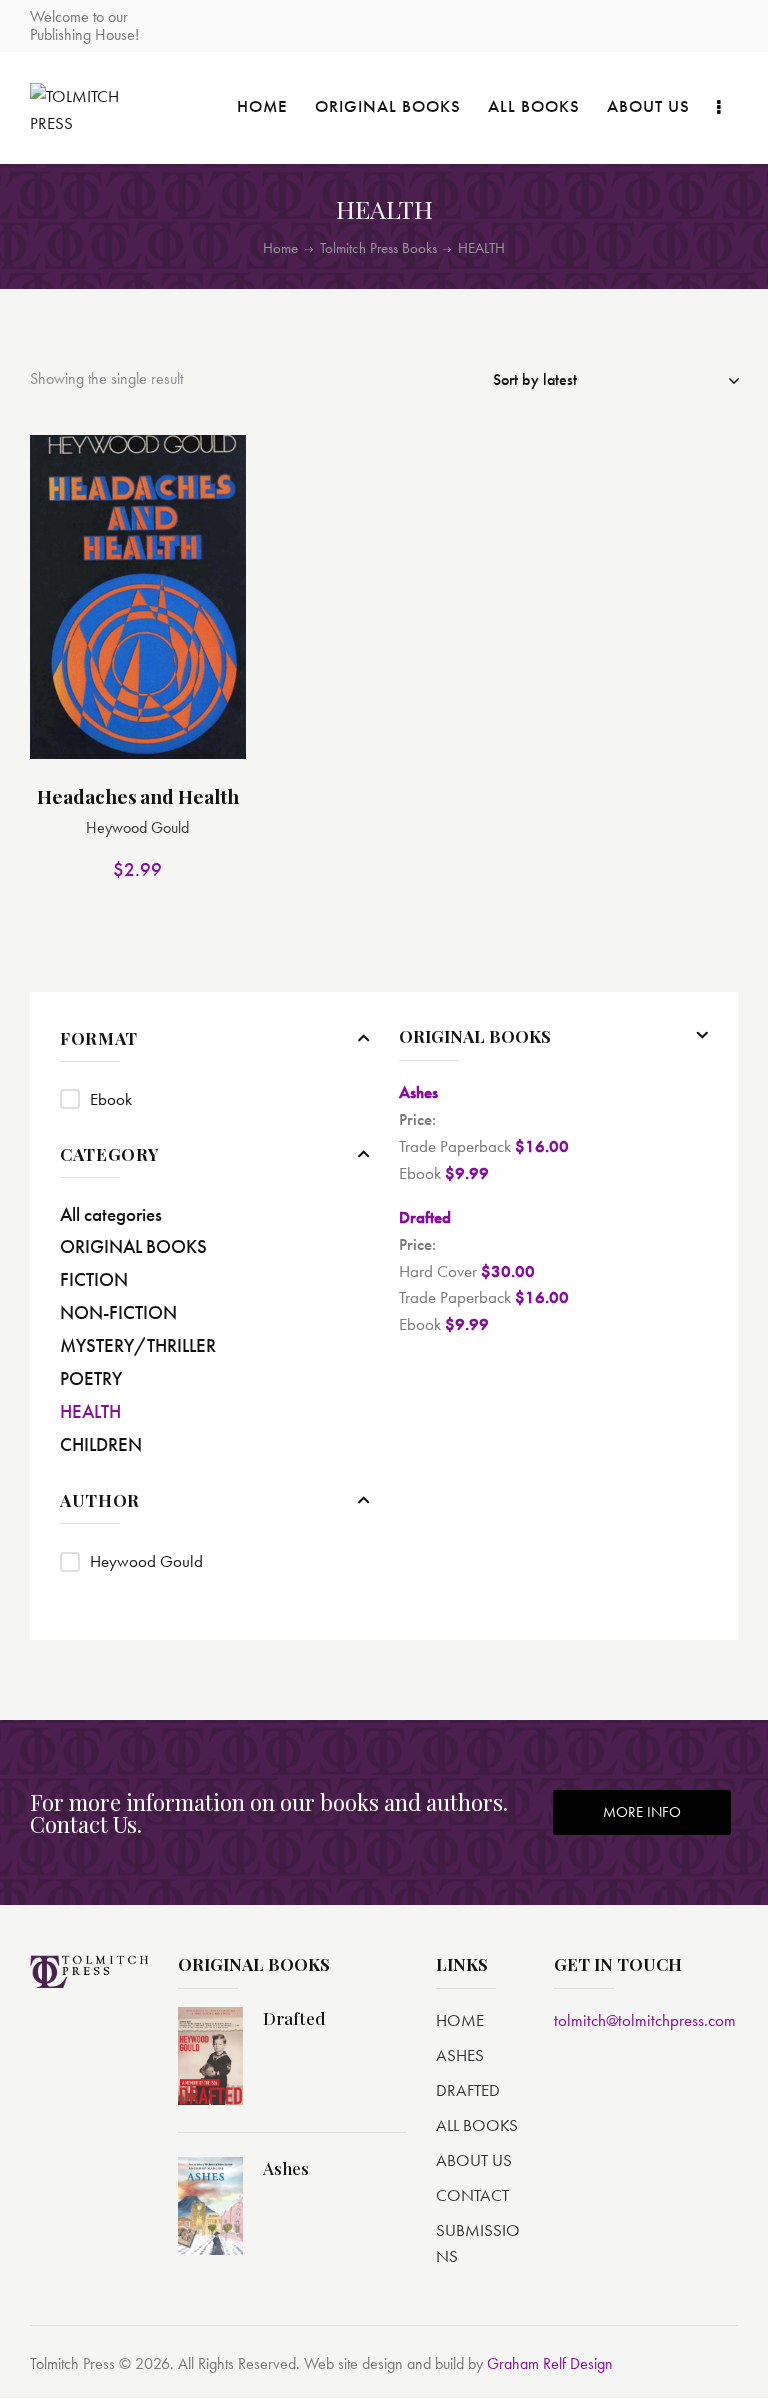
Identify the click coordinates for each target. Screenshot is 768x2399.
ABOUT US (474, 2160)
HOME (460, 2020)
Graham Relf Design (550, 2363)
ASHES (460, 2055)
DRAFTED (468, 2090)
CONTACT (472, 2195)
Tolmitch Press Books (378, 248)
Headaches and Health (137, 796)
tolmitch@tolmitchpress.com (645, 2020)
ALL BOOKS (477, 2125)
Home (280, 248)
